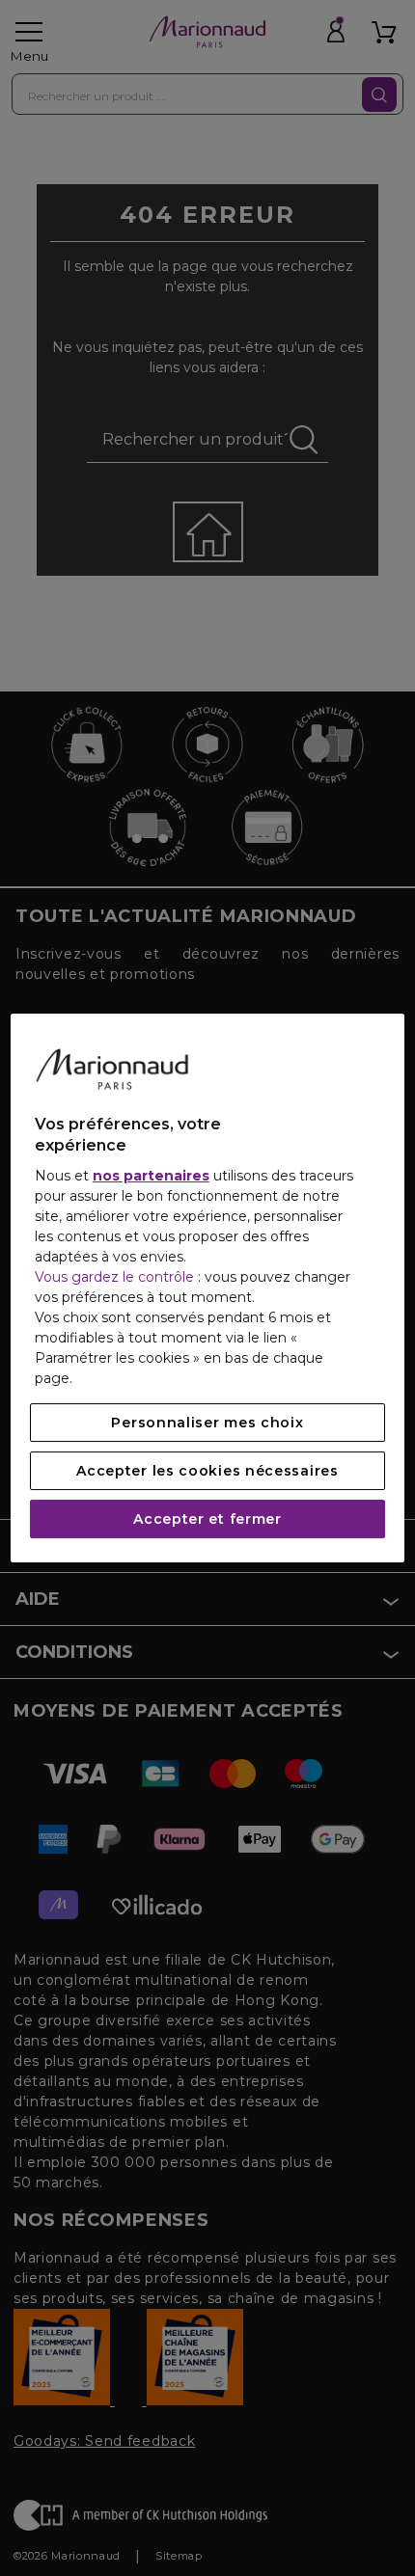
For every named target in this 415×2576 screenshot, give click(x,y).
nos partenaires (151, 1176)
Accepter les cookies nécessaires (207, 1471)
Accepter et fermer (207, 1519)
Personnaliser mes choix (207, 1423)
